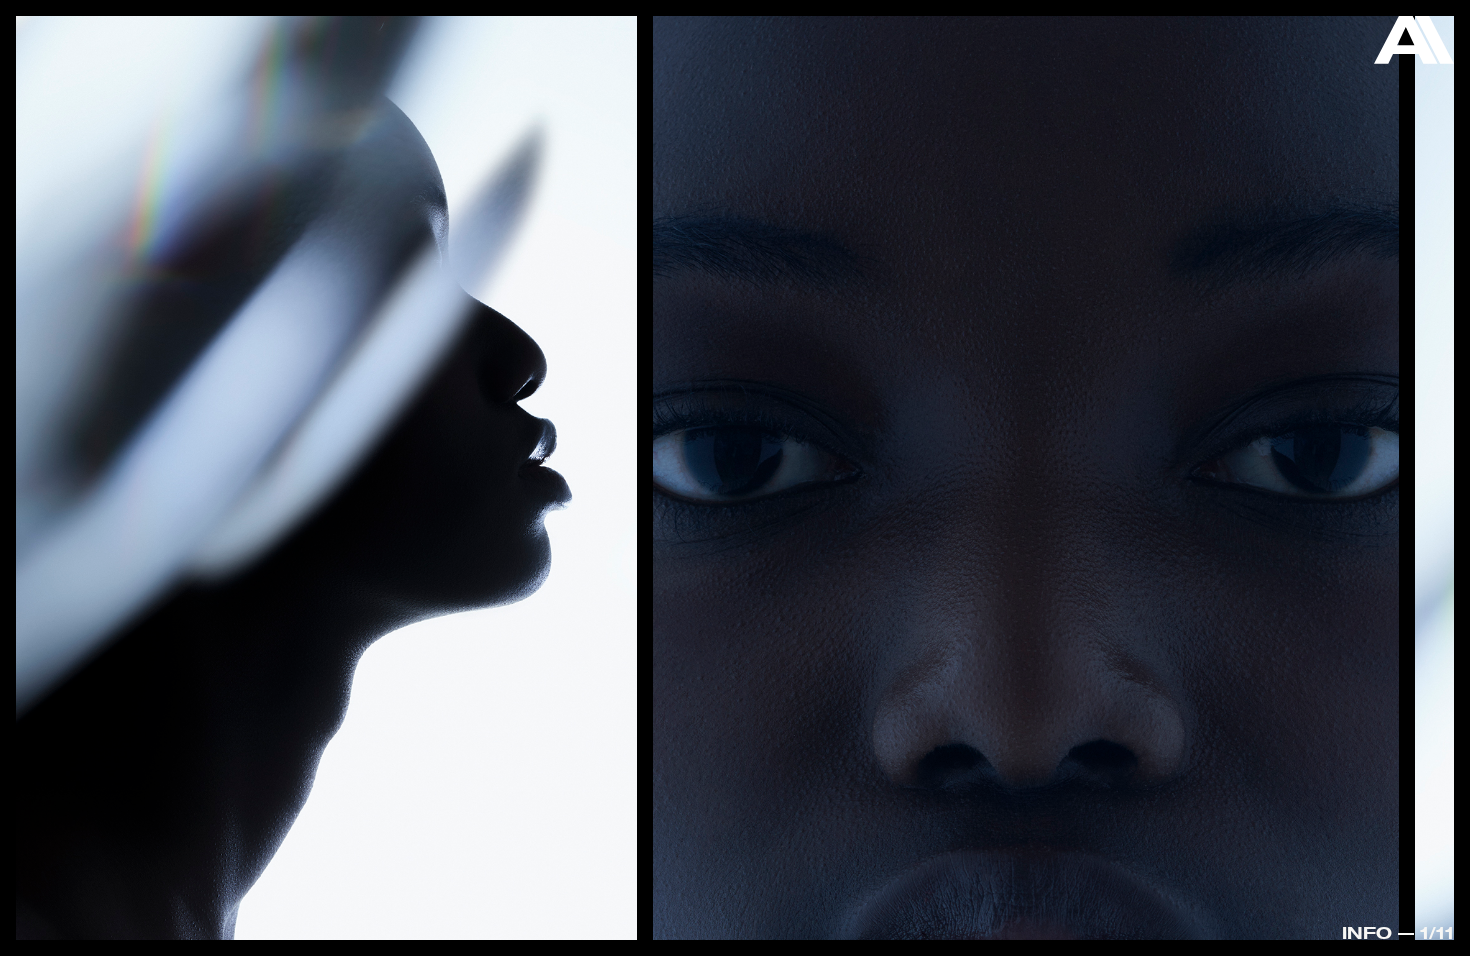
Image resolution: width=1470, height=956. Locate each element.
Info (1367, 932)
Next (1381, 482)
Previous (89, 428)
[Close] (1414, 45)
